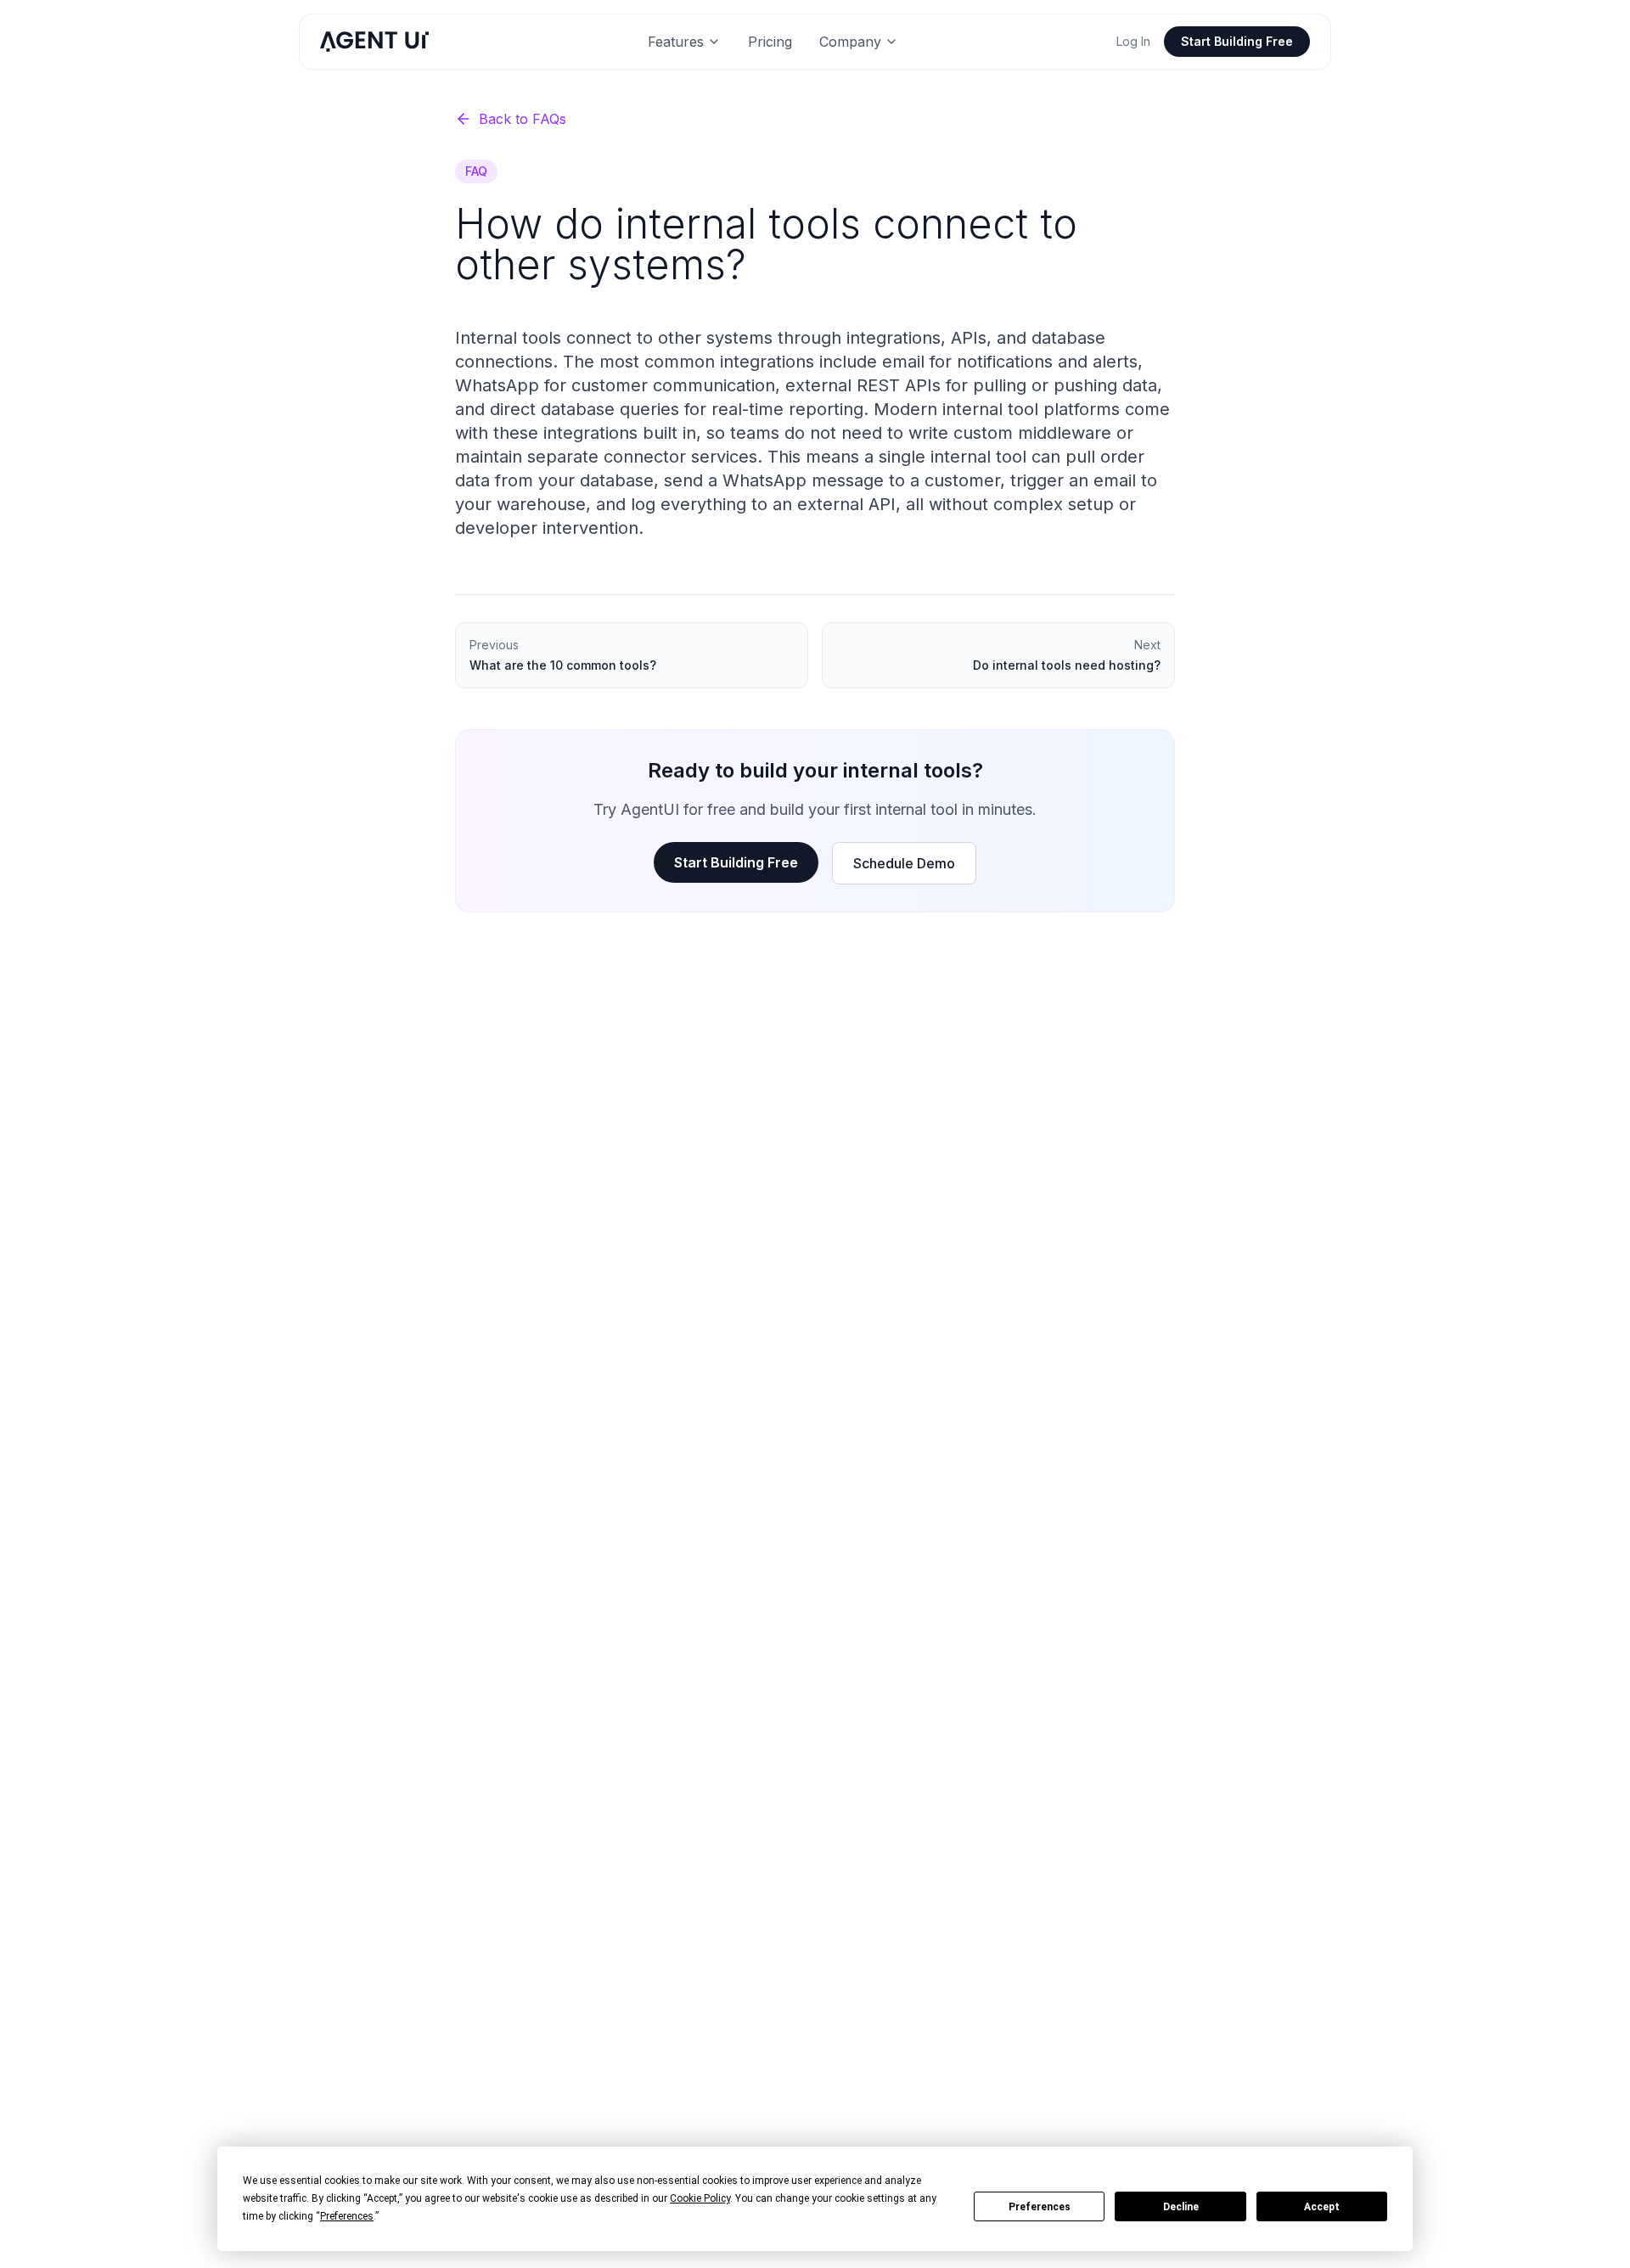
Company (850, 42)
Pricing (770, 42)
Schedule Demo (904, 863)
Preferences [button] (347, 2216)
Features (676, 42)
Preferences (1040, 2207)
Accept (1322, 2207)
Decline (1181, 2207)
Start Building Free (1237, 41)
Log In (1133, 41)
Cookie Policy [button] (700, 2198)
